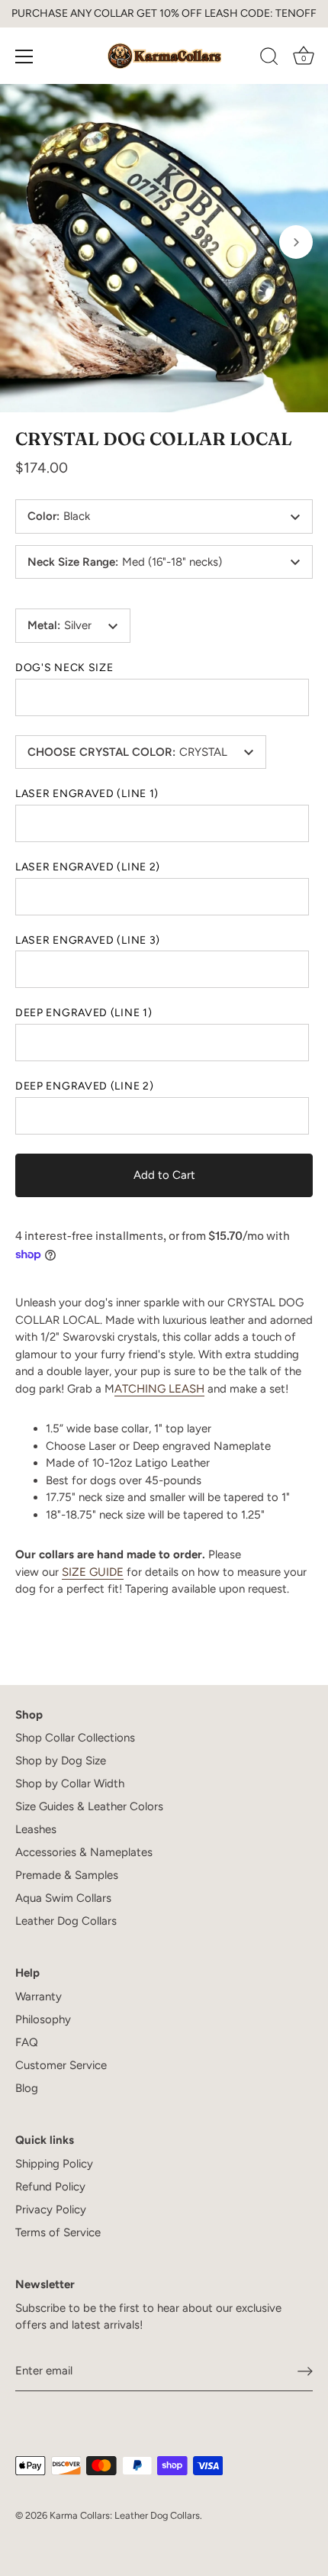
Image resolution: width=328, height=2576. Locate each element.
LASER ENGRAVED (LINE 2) (88, 867)
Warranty (39, 1997)
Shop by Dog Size (61, 1761)
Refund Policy (50, 2187)
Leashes (36, 1829)
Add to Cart (164, 1175)
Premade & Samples (67, 1875)
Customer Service (61, 2065)
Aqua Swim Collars (63, 1898)
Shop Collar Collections (75, 1738)
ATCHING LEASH (159, 1389)
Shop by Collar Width (70, 1784)
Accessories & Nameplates (84, 1852)
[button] (32, 242)
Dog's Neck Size (64, 668)
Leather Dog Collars (66, 1921)
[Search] (269, 59)
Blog (27, 2088)
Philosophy (43, 2019)
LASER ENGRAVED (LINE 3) (88, 941)
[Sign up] (305, 2371)
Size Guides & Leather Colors (89, 1806)
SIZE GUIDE (93, 1572)
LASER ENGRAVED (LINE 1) (87, 794)
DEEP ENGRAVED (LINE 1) (84, 1013)
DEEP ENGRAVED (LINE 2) (84, 1086)
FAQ (27, 2042)
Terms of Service (58, 2232)
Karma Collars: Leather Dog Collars (125, 2515)
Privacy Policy (51, 2210)
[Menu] (24, 56)
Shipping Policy (54, 2164)
